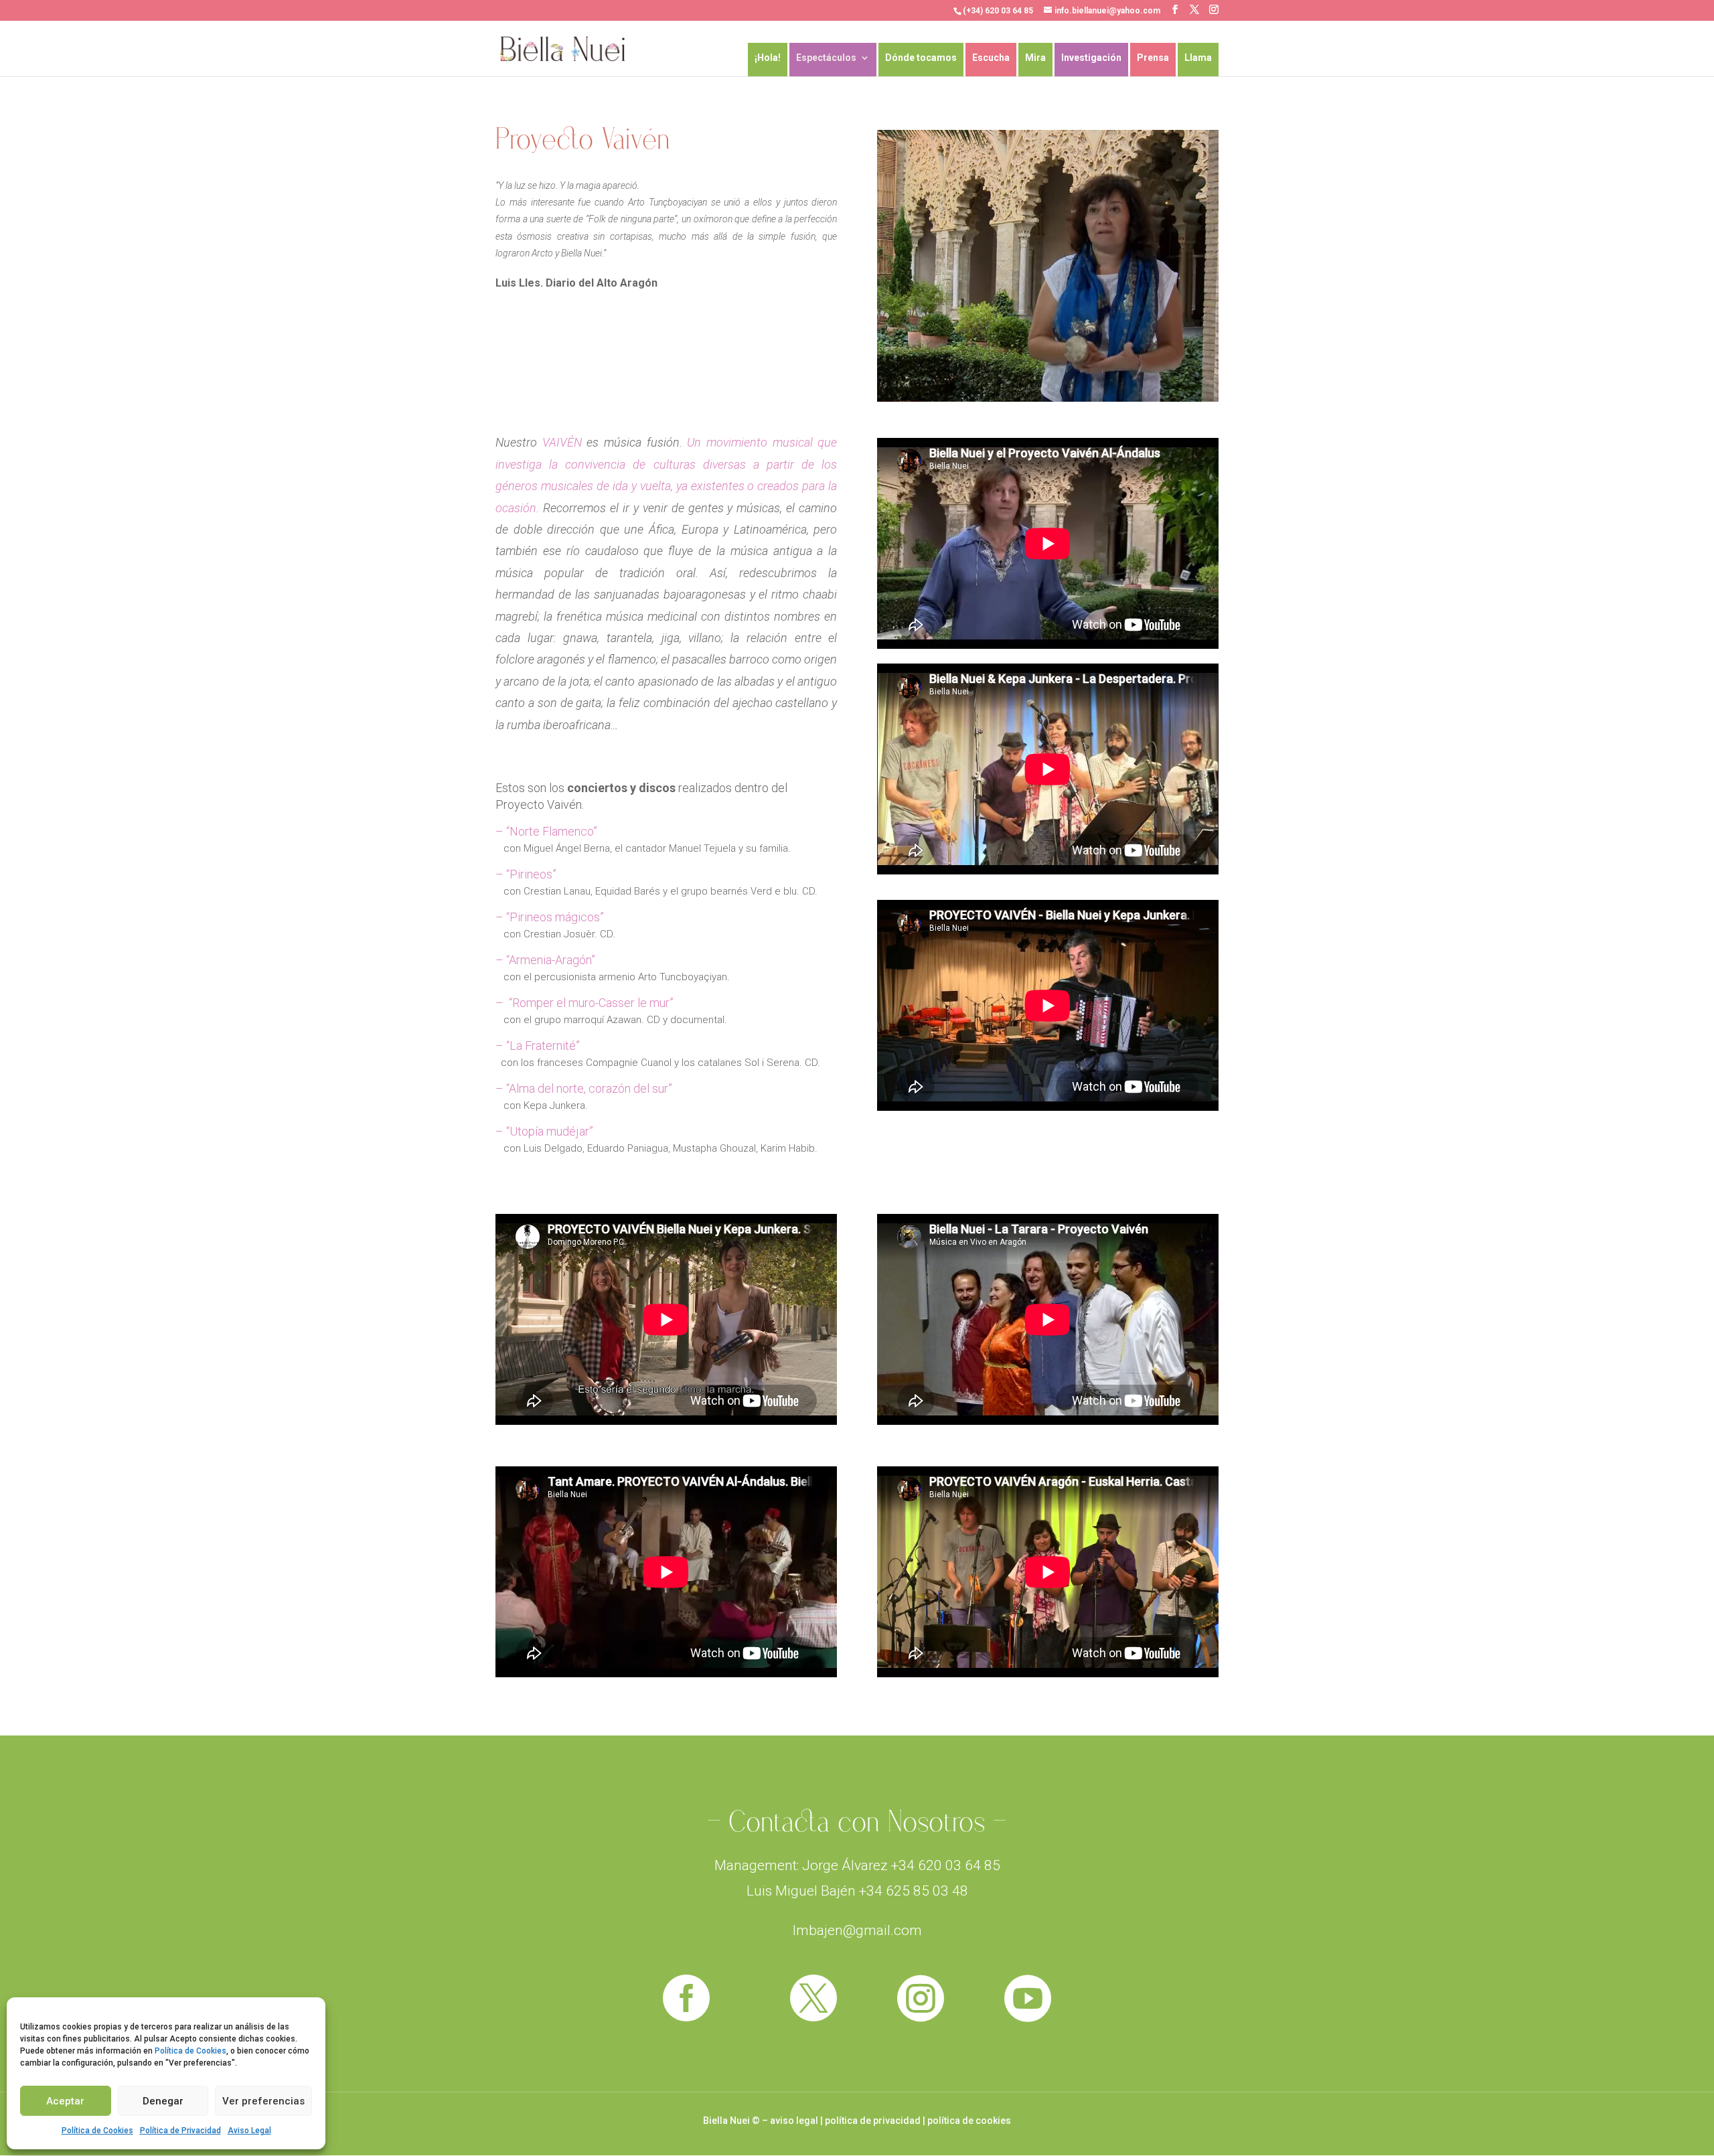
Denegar (163, 2101)
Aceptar (65, 2101)
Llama (1198, 58)
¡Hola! (768, 58)
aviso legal (794, 2121)
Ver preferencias (263, 2101)
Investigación (1091, 58)
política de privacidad (873, 2121)
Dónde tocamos (921, 58)
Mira (1035, 58)
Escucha (991, 58)
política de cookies (969, 2121)
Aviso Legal (249, 2131)
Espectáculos (826, 58)
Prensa (1153, 58)
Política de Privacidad (180, 2131)
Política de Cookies (190, 2051)
